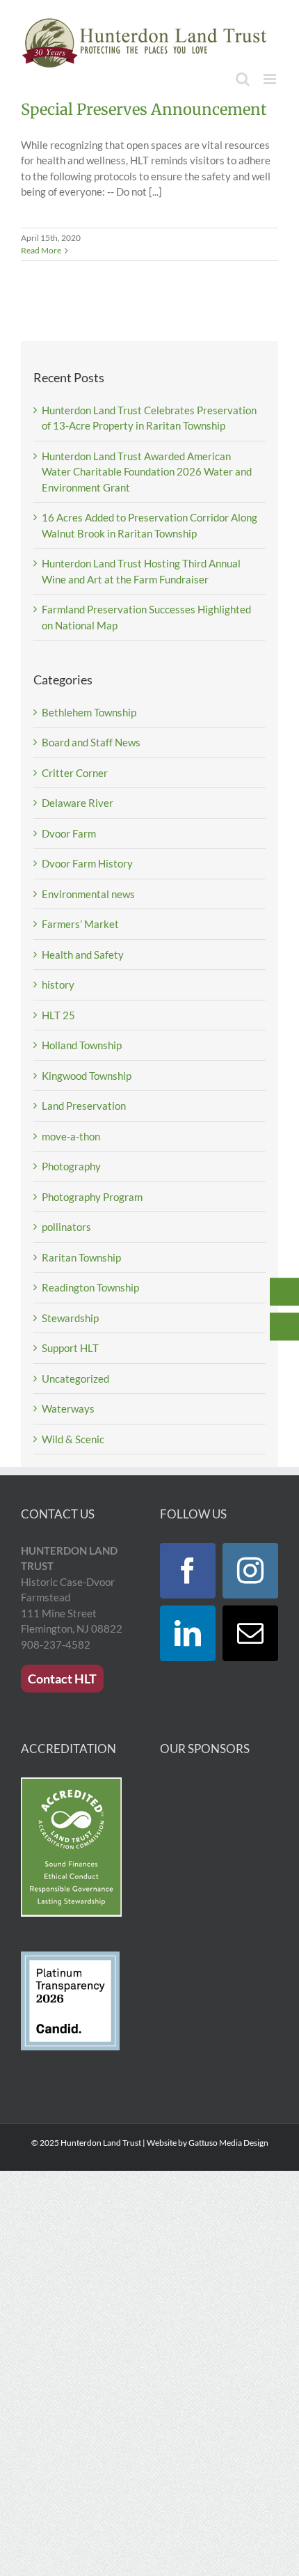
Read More (41, 250)
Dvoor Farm (69, 833)
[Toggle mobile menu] (271, 79)
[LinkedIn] (188, 1633)
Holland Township (82, 1045)
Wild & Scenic (73, 1439)
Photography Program (92, 1197)
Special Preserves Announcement (144, 109)
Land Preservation (84, 1106)
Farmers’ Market (80, 924)
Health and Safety (83, 955)
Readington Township (90, 1287)
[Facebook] (188, 1571)
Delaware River (78, 803)
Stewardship (70, 1318)
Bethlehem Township (89, 712)
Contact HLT (62, 1679)
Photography (71, 1166)
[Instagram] (250, 1571)
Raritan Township (81, 1257)
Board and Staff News (91, 742)
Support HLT (70, 1348)
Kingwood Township (87, 1076)
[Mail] (250, 1633)
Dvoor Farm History (87, 863)
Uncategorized (75, 1379)
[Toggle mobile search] (243, 79)
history (58, 984)
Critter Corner (75, 773)
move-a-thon (71, 1136)
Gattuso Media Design (228, 2143)
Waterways (68, 1408)
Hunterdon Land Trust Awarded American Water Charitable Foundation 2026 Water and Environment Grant (147, 472)
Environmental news (88, 894)
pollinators (66, 1227)
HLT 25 (58, 1015)
